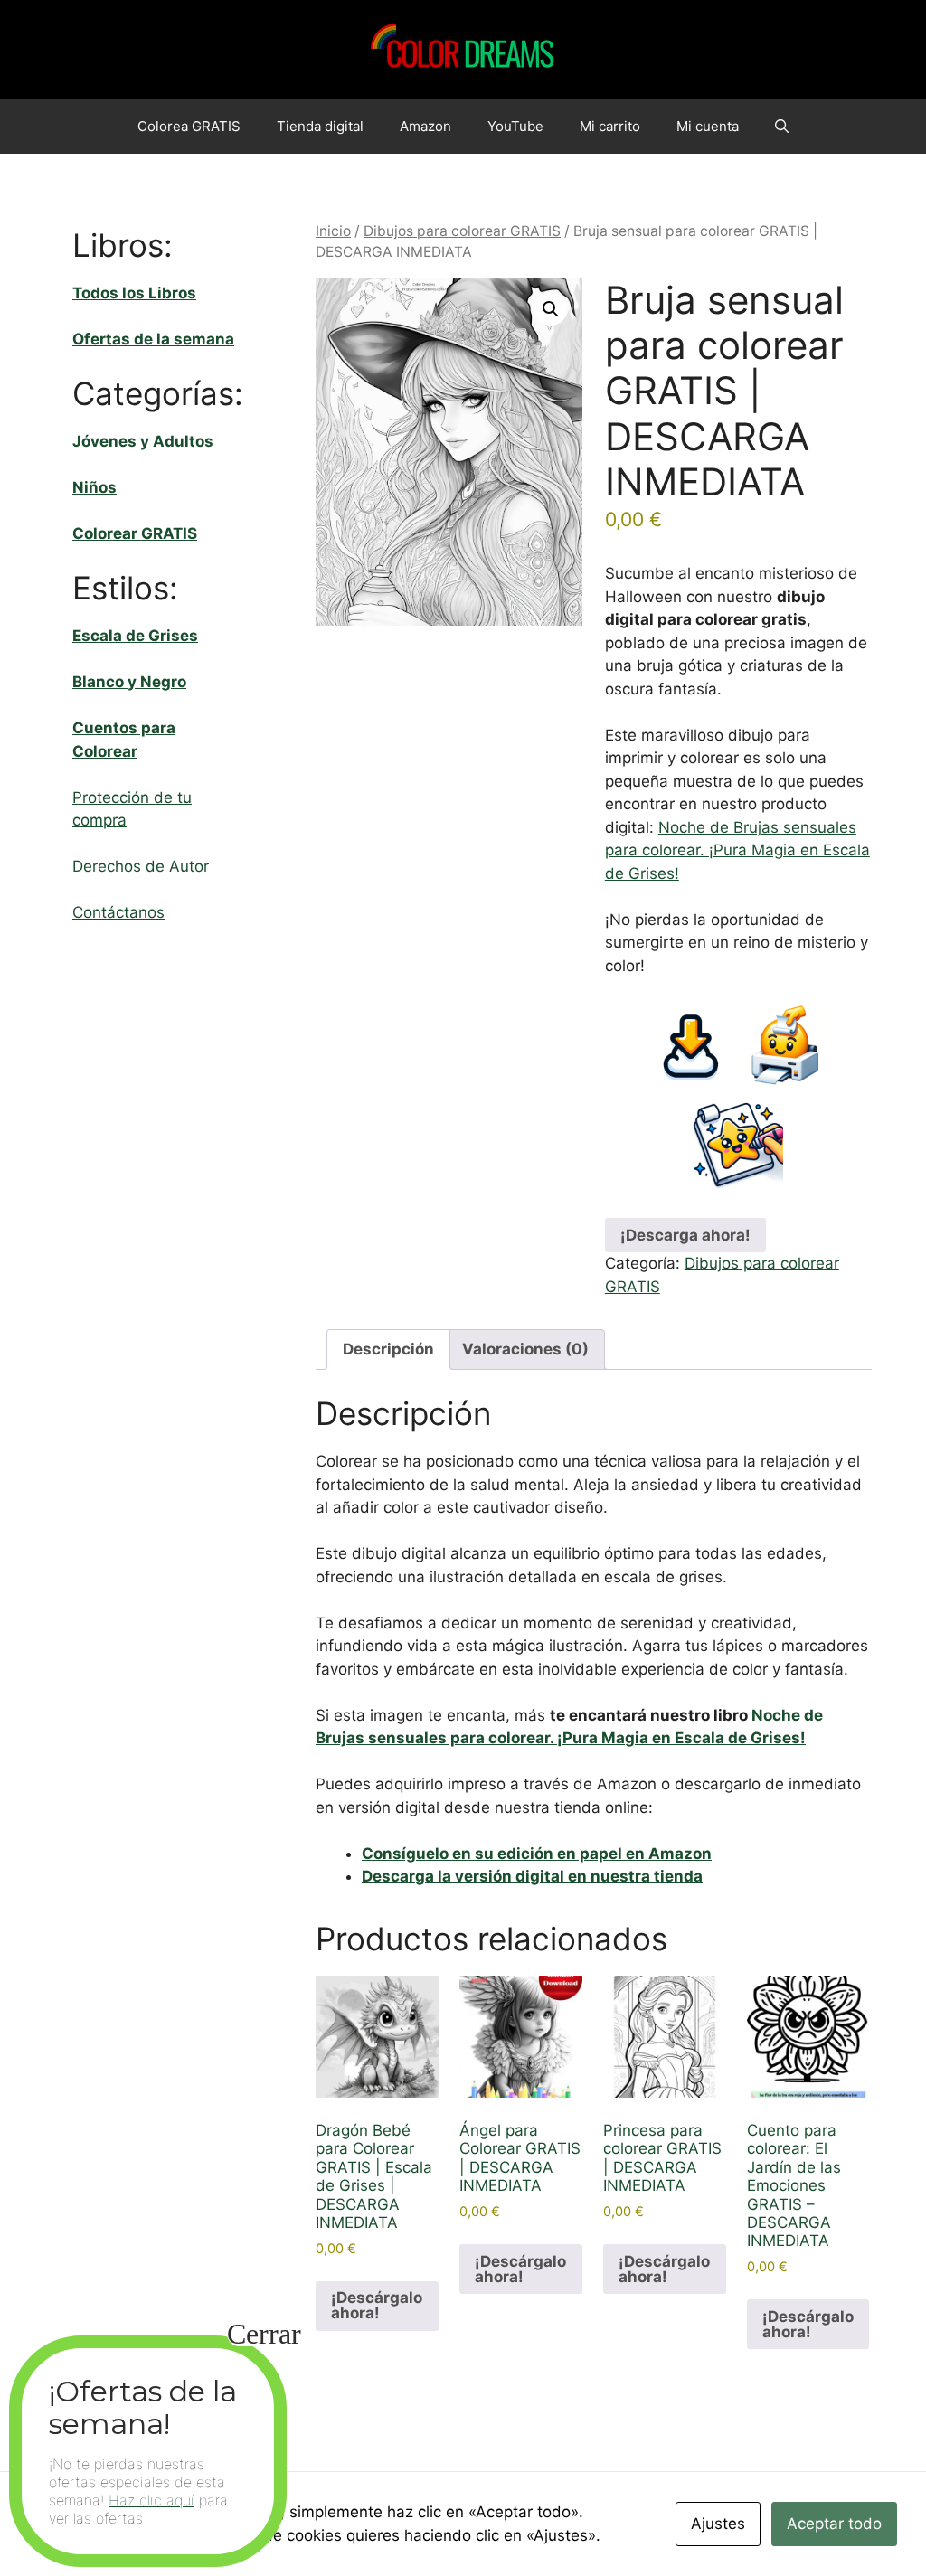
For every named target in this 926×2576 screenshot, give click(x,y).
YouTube (515, 126)
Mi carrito (610, 126)
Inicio (333, 231)
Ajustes (718, 2524)
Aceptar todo (834, 2524)
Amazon (425, 126)
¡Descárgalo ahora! (377, 2305)
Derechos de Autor (141, 866)
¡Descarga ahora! (685, 1235)
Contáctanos (118, 912)
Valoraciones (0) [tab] (525, 1349)
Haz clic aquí (151, 2500)
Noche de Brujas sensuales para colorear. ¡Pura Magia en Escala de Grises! (737, 850)
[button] (782, 127)
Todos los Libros (134, 293)
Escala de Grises (135, 636)
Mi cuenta (708, 126)
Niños (94, 487)
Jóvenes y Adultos (143, 441)
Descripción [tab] (388, 1349)
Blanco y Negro (129, 682)
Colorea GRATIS (189, 126)
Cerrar (264, 2334)
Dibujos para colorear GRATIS (462, 231)
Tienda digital (320, 126)
